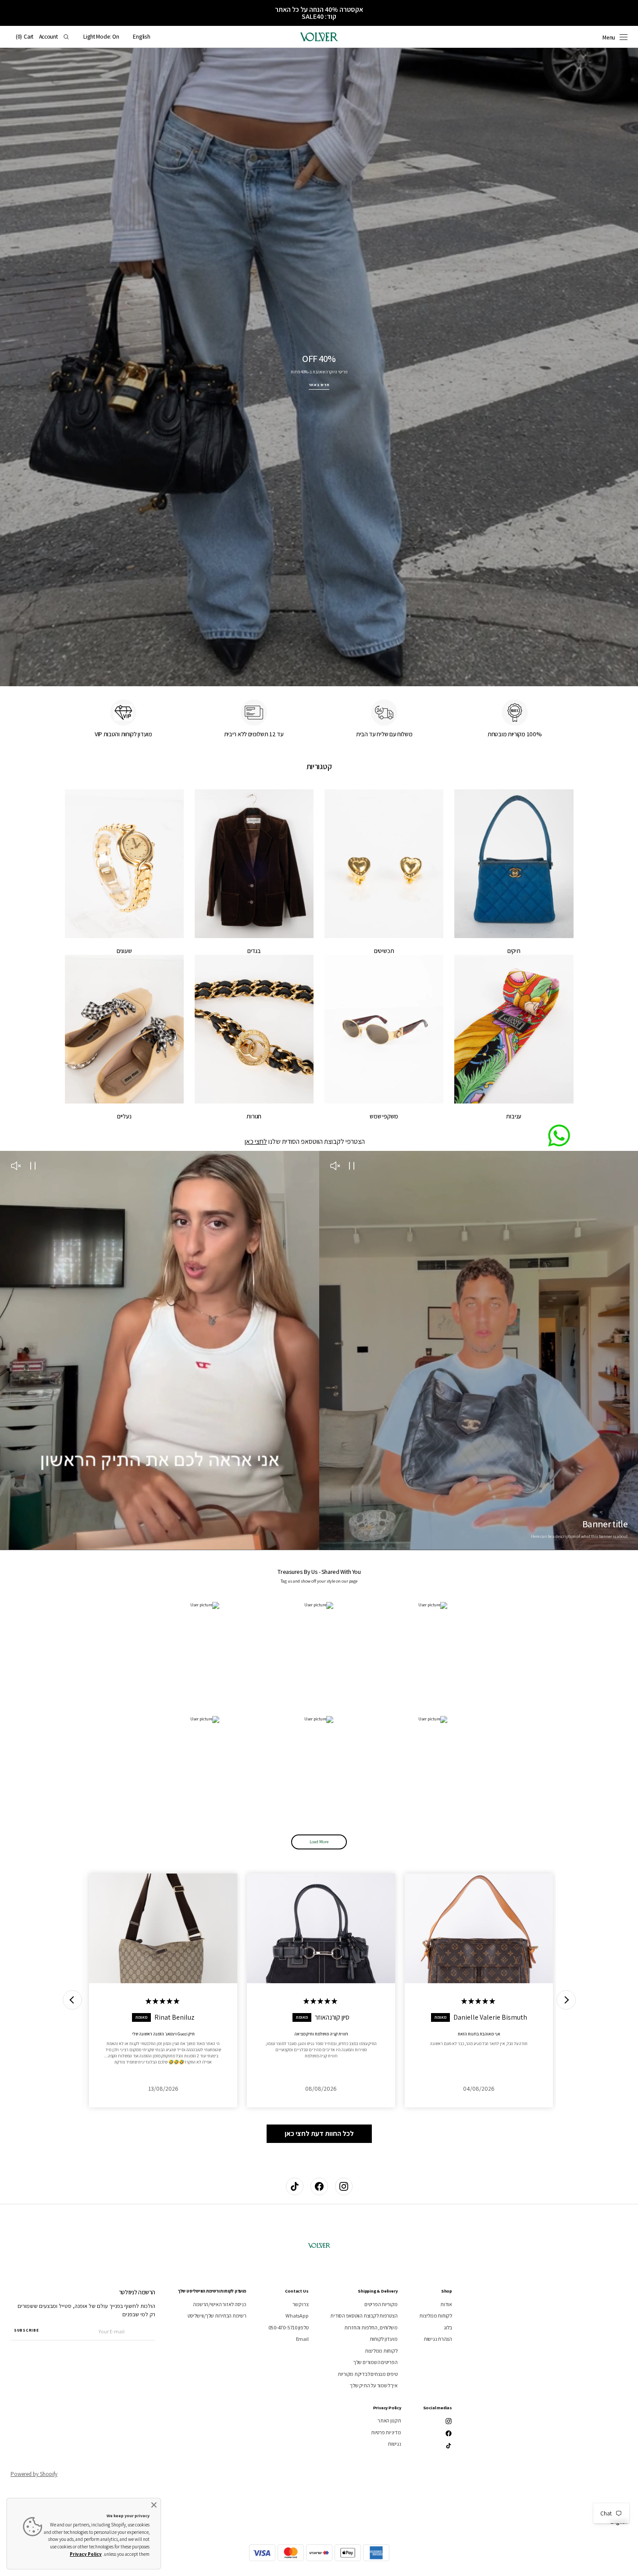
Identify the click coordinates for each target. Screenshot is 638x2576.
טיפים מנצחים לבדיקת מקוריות (368, 2374)
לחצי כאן (256, 1141)
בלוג (448, 2327)
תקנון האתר (389, 2421)
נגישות (394, 2444)
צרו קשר (300, 2304)
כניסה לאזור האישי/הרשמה (219, 2304)
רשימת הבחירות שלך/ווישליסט (217, 2316)
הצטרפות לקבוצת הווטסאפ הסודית (364, 2316)
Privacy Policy (86, 2554)
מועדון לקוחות (384, 2339)
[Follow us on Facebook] (319, 2186)
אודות (446, 2304)
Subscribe (26, 2330)
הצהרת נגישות (438, 2339)
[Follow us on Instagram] (344, 2186)
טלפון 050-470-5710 (289, 2327)
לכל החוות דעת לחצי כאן (319, 2134)
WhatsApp (297, 2316)
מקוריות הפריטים (381, 2304)
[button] (141, 37)
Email (302, 2339)
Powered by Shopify (34, 2474)
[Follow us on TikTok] (295, 2186)
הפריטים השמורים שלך (375, 2362)
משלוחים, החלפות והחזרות (371, 2327)
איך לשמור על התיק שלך (374, 2385)
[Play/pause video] (352, 1167)
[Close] (154, 2505)
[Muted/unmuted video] (335, 1167)
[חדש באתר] (319, 367)
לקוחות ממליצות (436, 2316)
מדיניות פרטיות (386, 2432)
